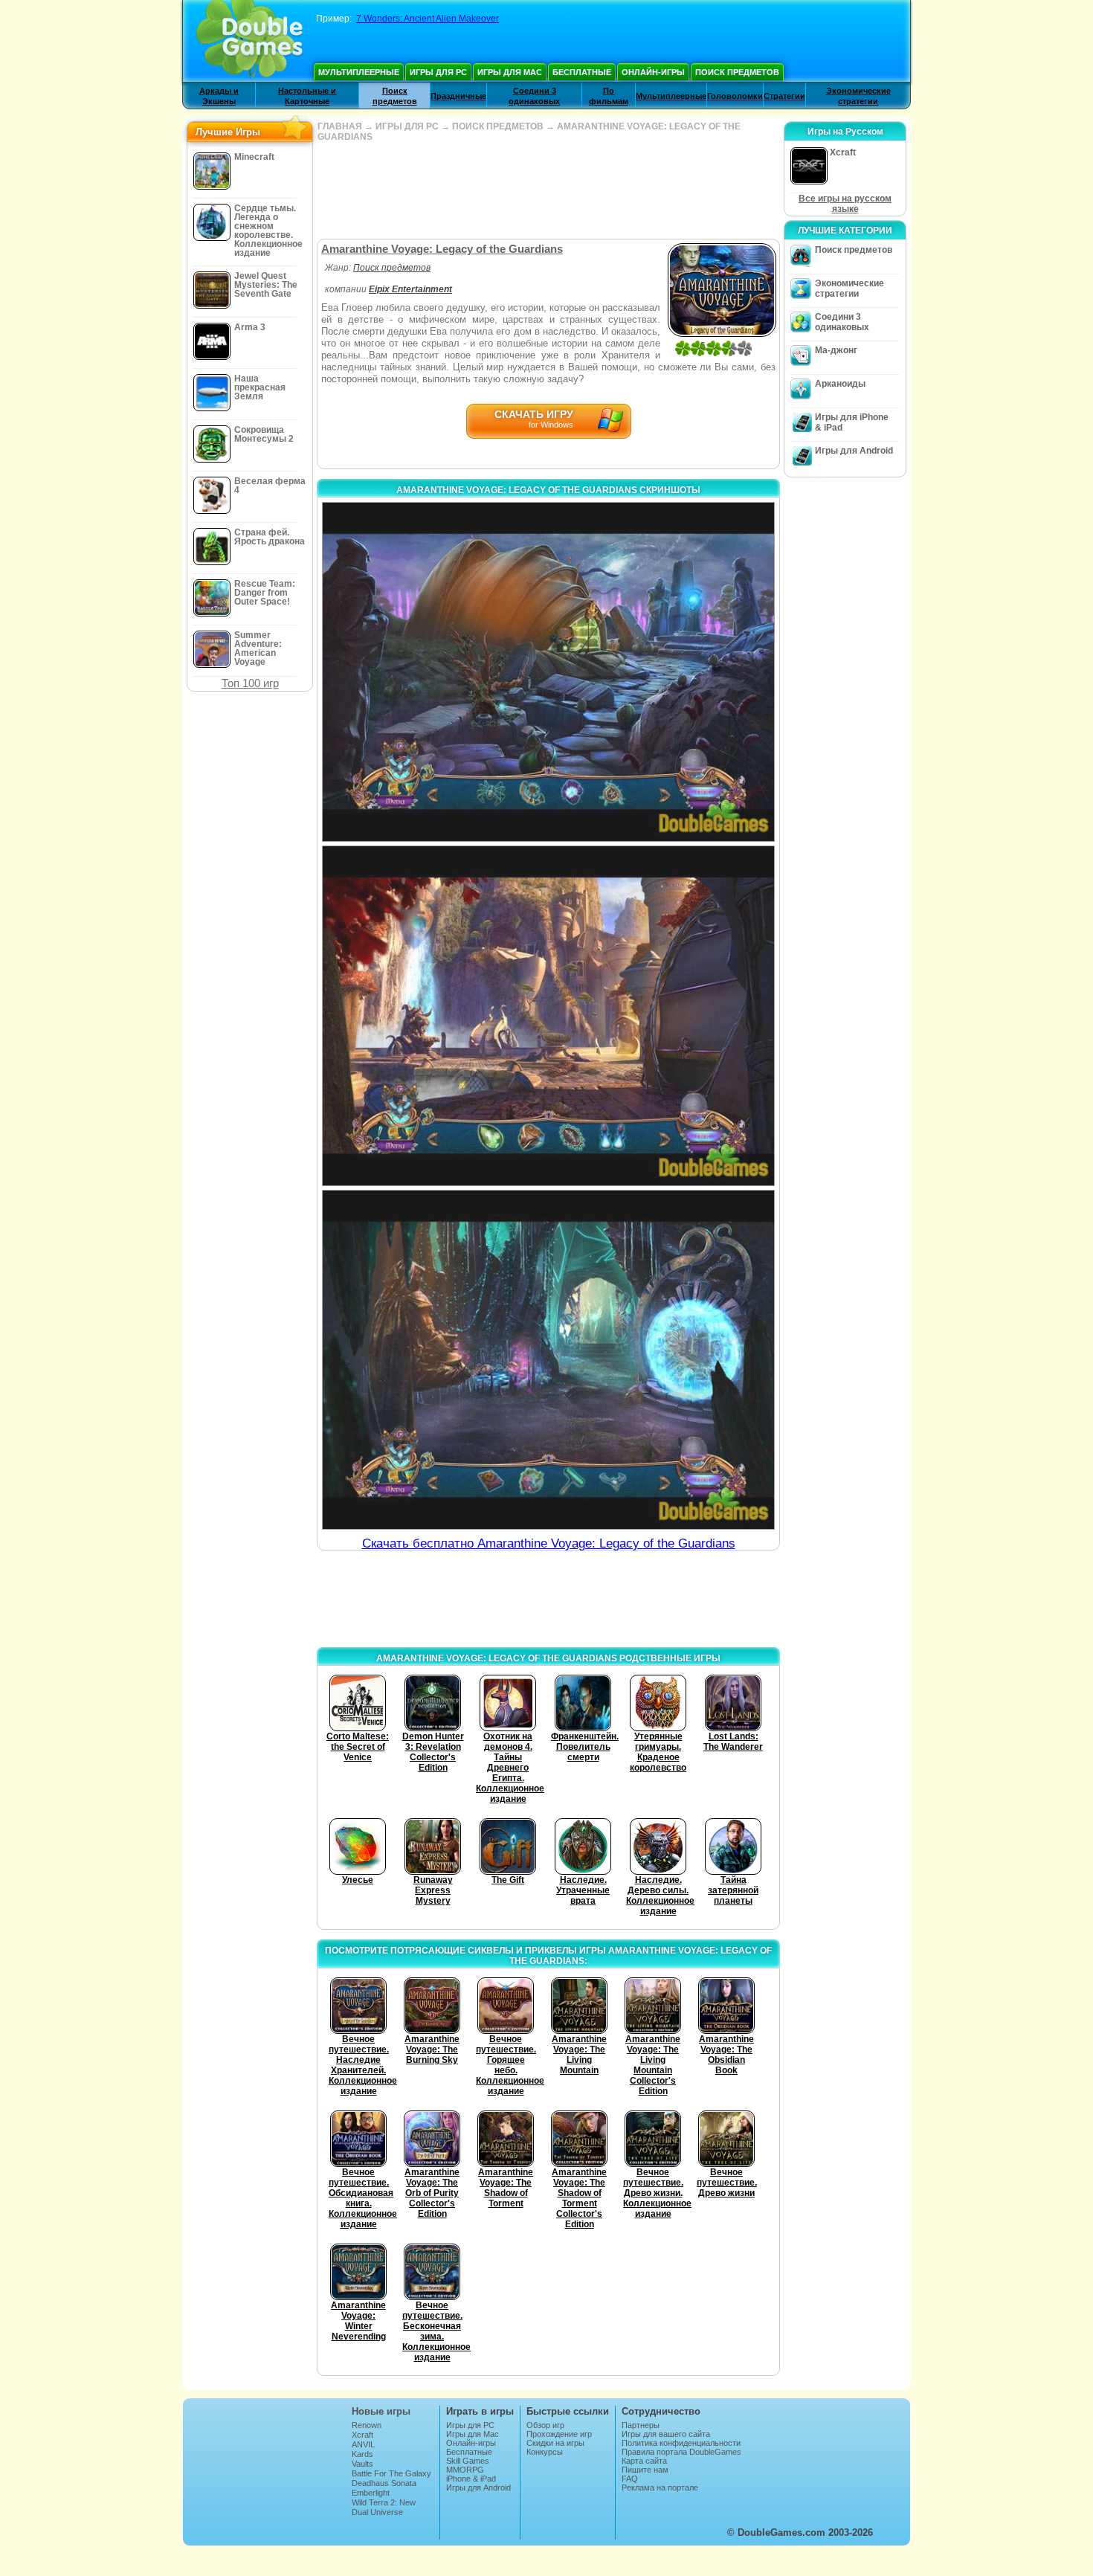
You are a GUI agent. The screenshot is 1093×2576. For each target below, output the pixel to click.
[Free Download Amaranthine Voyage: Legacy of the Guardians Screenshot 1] (548, 672)
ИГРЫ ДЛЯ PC (407, 126)
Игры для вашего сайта (666, 2434)
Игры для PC (438, 72)
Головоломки (735, 96)
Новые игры (381, 2411)
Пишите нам (645, 2470)
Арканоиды (840, 384)
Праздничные (458, 96)
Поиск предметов (737, 72)
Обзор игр (545, 2425)
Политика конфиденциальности (681, 2443)
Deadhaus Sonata (384, 2483)
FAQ (630, 2479)
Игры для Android (854, 451)
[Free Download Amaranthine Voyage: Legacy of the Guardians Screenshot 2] (548, 1015)
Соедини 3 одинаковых (842, 322)
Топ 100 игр (250, 683)
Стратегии (784, 96)
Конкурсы (545, 2452)
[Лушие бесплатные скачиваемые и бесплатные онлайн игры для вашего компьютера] (249, 41)
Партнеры (641, 2425)
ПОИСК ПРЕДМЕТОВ (498, 126)
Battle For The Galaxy (391, 2473)
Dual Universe (377, 2512)
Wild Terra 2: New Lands (384, 2507)
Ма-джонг (836, 350)
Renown (367, 2425)
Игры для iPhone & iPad (852, 422)
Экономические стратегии (849, 289)
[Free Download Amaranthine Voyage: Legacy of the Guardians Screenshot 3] (548, 1360)
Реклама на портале (660, 2488)
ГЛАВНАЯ (340, 126)
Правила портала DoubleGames (681, 2452)
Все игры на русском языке (845, 204)
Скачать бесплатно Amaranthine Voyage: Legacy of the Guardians (549, 1543)
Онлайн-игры (653, 72)
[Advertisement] (548, 190)
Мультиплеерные (359, 72)
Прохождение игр (559, 2434)
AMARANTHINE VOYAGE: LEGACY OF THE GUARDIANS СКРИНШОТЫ (548, 490)
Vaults (362, 2464)
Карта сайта (644, 2461)
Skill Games (468, 2461)
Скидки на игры (555, 2443)
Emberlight (371, 2493)
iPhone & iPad (471, 2479)
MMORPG (465, 2470)
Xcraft (362, 2435)
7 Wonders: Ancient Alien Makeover (428, 19)
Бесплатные (582, 72)
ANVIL (363, 2444)
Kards (362, 2454)
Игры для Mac (510, 72)
